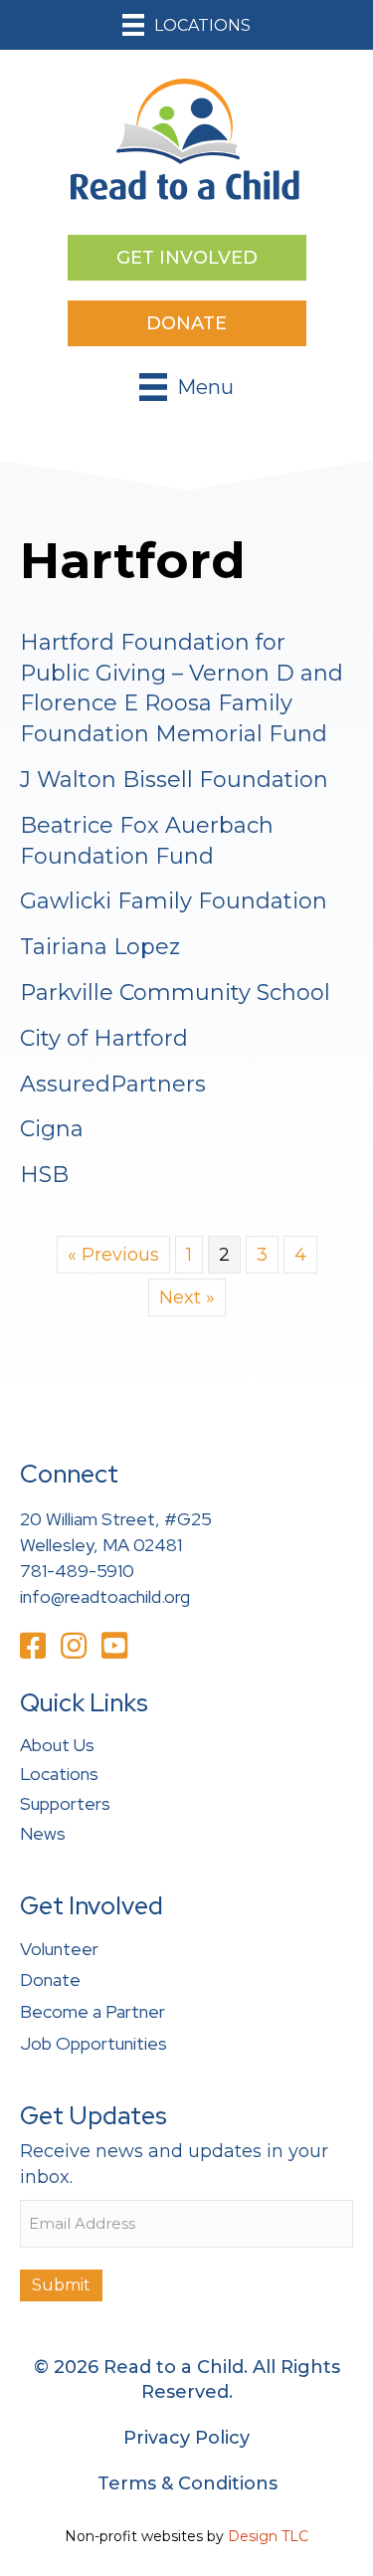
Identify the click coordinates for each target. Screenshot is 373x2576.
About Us (57, 1745)
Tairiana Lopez (100, 947)
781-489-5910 (77, 1571)
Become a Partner (93, 2011)
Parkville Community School (175, 992)
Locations (59, 1774)
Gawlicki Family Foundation (174, 901)
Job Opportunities (93, 2043)
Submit (61, 2285)
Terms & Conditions (187, 2483)
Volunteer (59, 1949)
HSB (44, 1175)
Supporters (65, 1803)
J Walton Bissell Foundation (174, 780)
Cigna (52, 1129)
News (43, 1833)
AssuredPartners (113, 1084)
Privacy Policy (186, 2438)
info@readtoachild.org (105, 1596)
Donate (50, 1980)
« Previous (113, 1255)
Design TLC (268, 2536)
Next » (187, 1297)
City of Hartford (104, 1038)
